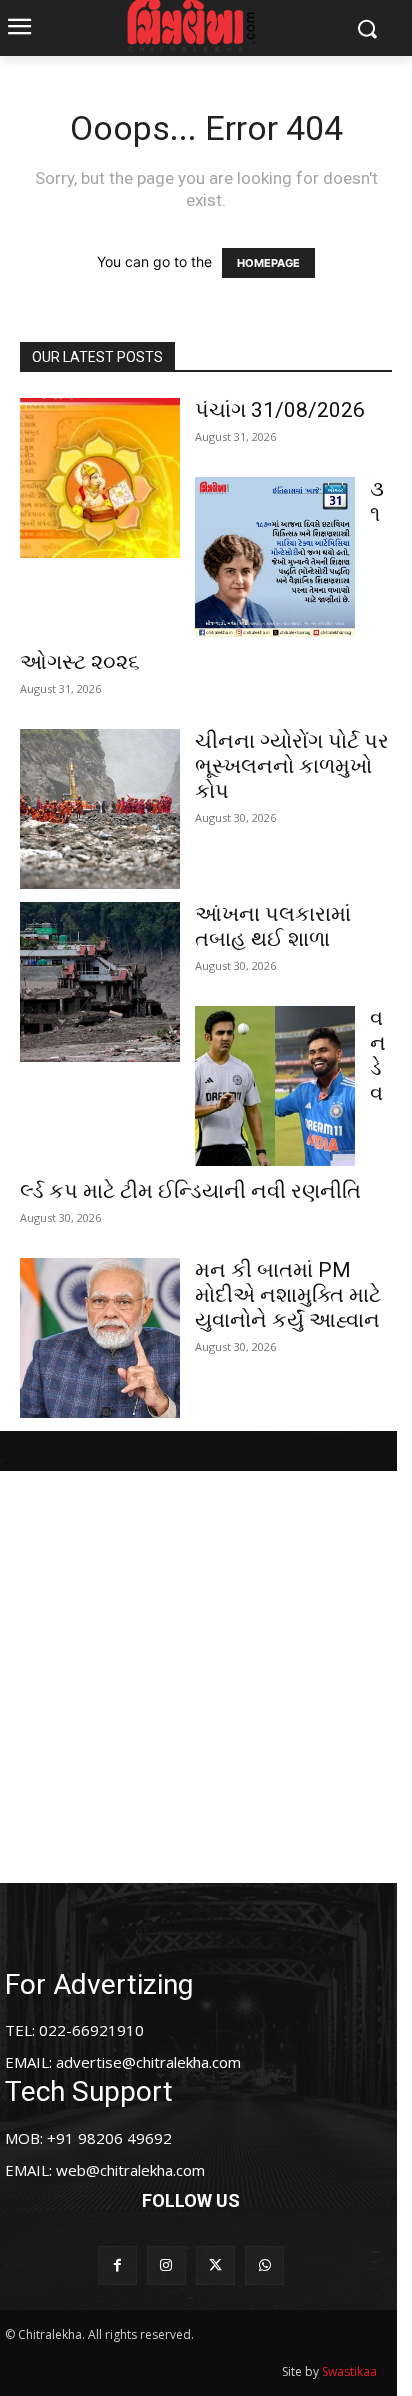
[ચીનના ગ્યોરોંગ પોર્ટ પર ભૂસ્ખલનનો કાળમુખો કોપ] (100, 809)
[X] (215, 2265)
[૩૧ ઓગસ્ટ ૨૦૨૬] (275, 557)
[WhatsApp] (264, 2265)
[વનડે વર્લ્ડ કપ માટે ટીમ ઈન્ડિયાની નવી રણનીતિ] (275, 1086)
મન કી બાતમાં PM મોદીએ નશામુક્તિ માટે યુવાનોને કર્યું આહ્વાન (288, 1295)
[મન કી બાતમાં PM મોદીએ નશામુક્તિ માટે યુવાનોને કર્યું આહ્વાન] (100, 1338)
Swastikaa (349, 2371)
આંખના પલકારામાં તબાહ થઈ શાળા (273, 926)
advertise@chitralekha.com (148, 2062)
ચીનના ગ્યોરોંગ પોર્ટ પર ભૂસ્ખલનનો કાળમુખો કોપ (292, 766)
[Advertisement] (206, 1677)
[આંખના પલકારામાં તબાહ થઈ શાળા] (100, 982)
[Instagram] (166, 2265)
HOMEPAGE (268, 263)
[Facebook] (117, 2265)
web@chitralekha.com (130, 2170)
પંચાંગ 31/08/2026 (280, 410)
